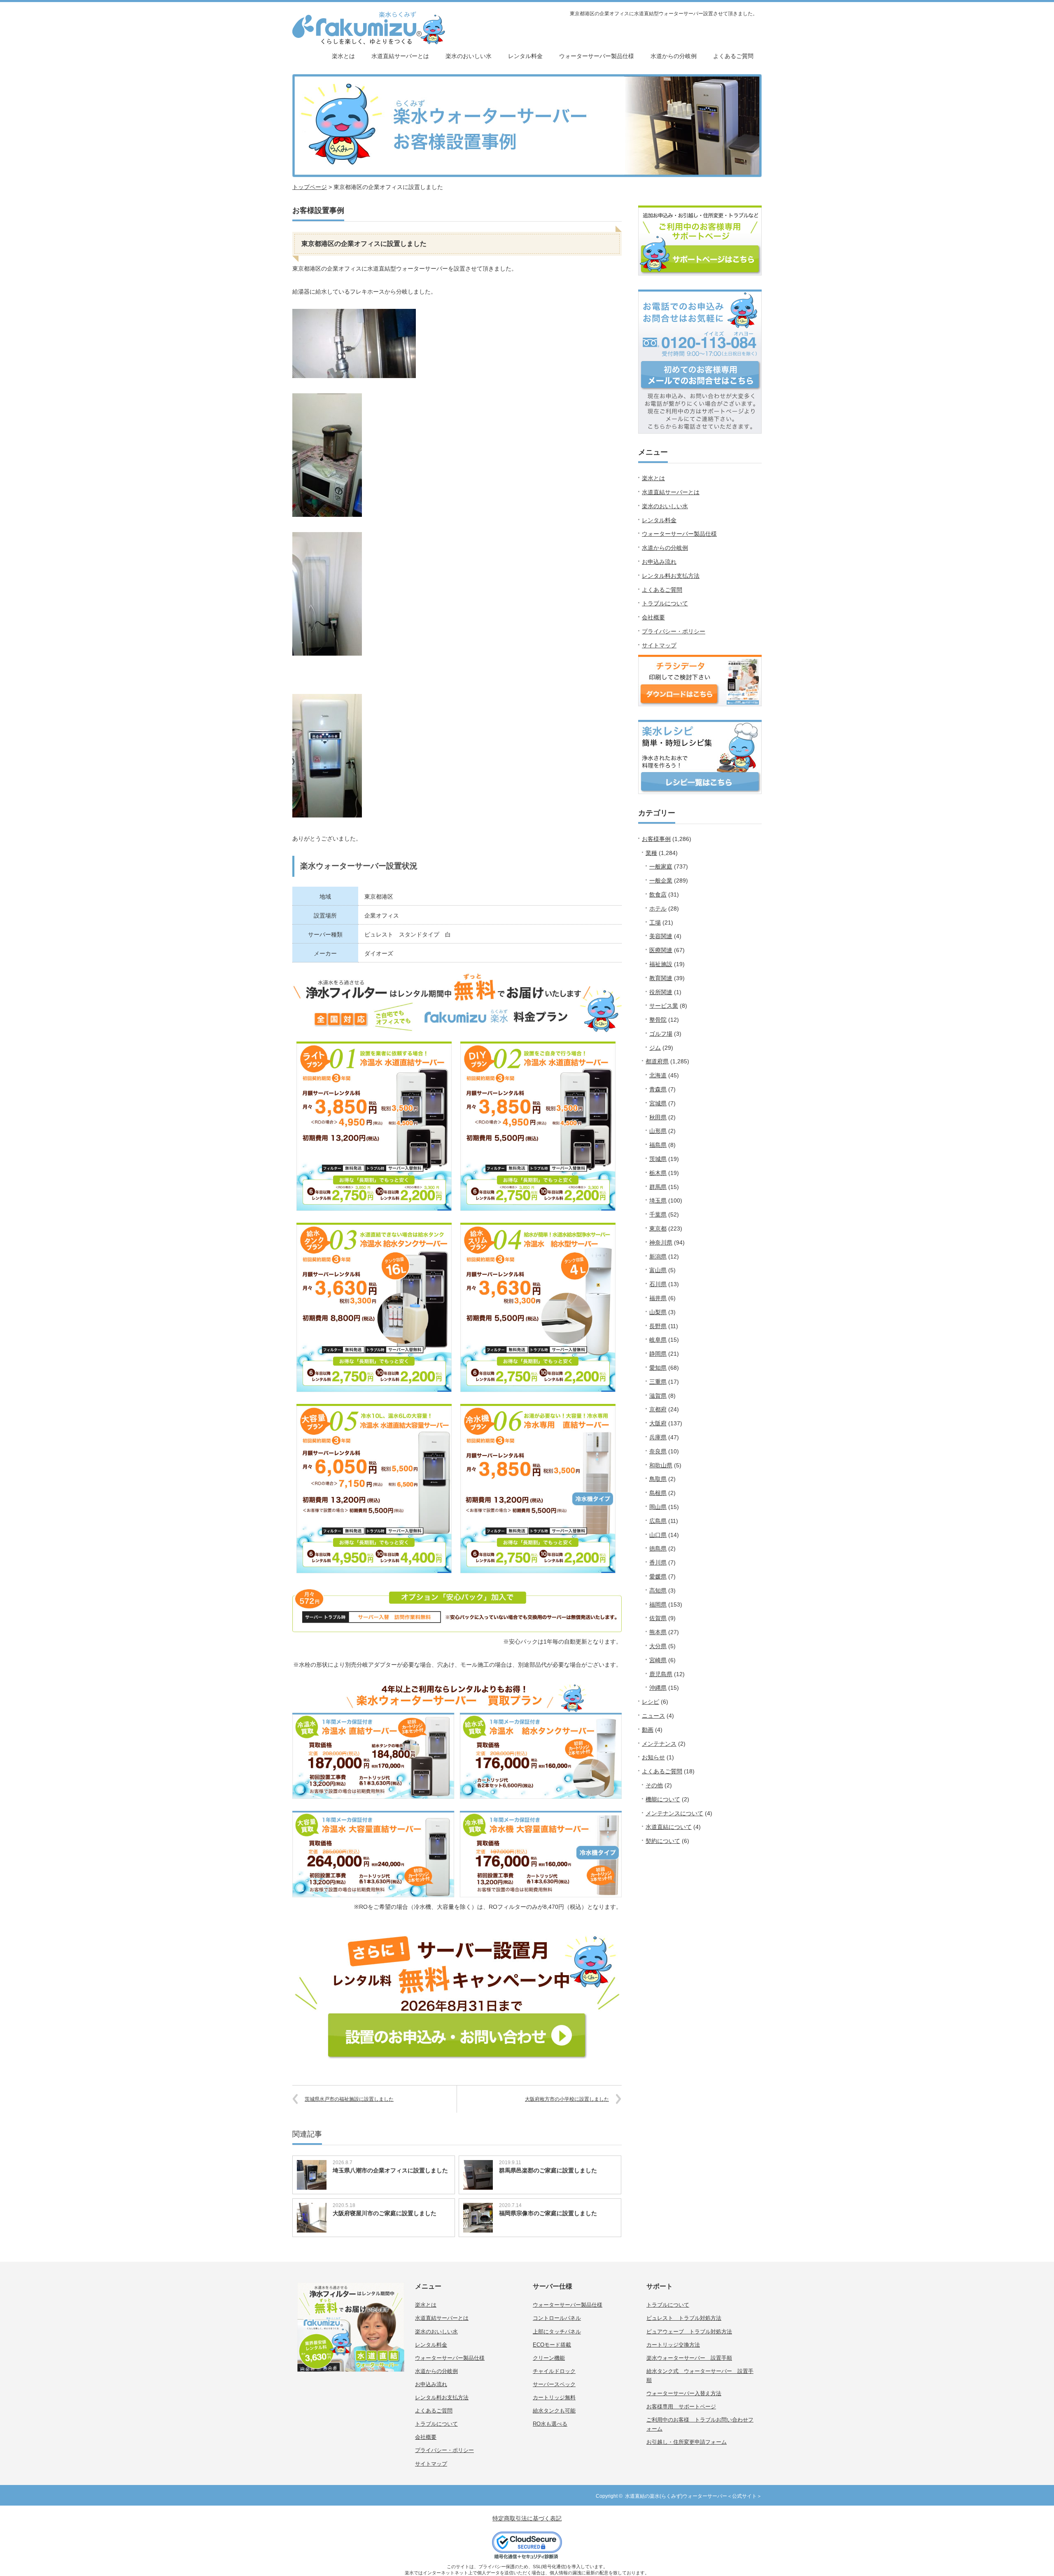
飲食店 (658, 894)
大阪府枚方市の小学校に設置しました (567, 2099)
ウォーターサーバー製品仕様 (597, 56)
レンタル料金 (525, 56)
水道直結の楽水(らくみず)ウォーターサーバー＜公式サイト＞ (693, 2496)
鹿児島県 (661, 1674)
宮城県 (658, 1103)
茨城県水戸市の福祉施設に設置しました (349, 2099)
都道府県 (657, 1061)
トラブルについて (665, 603)
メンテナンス (659, 1744)
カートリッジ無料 (554, 2397)
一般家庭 (661, 866)
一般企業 (661, 880)
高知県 (658, 1590)
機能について (663, 1799)
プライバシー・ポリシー (674, 631)
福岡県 (658, 1604)
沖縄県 (658, 1688)
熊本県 (658, 1632)
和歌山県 (661, 1465)
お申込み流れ (659, 562)
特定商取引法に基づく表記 (527, 2518)
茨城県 (658, 1159)
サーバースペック (554, 2384)
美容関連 (661, 936)
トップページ (310, 187)
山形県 (658, 1131)
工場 (655, 923)
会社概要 (653, 617)
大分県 (658, 1646)
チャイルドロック (554, 2371)
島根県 (658, 1493)
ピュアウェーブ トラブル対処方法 (689, 2332)
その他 (654, 1785)
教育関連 (661, 978)
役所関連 (661, 992)
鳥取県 (658, 1479)
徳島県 (658, 1548)
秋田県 (658, 1117)
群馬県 (658, 1187)
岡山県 (658, 1507)
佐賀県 (658, 1618)
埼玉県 (658, 1200)
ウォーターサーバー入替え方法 (684, 2393)
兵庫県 (658, 1437)
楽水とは (343, 56)
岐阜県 (658, 1340)
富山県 (658, 1270)
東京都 (658, 1228)
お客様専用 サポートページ (681, 2407)
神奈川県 (661, 1242)
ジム (655, 1048)
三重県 (658, 1382)
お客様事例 (656, 839)
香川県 (658, 1562)
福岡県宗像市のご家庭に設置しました (548, 2213)
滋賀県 (658, 1396)
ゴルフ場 (661, 1034)
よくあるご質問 (733, 56)
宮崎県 (658, 1660)
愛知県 (658, 1368)
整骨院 (658, 1020)
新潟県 (658, 1256)
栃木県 (658, 1173)
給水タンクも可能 (554, 2411)
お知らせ (653, 1757)
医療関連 (661, 950)
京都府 (658, 1409)
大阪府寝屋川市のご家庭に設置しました (385, 2213)
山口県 (658, 1535)
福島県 (658, 1145)
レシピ (651, 1702)
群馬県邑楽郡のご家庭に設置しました (548, 2170)
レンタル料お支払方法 (671, 576)
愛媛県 (658, 1576)
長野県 (658, 1326)
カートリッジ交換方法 (673, 2345)
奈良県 (658, 1451)
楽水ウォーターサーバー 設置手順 (689, 2358)
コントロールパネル (557, 2318)
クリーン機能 (549, 2358)
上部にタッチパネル (557, 2332)
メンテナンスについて (674, 1813)
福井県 (658, 1298)
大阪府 (658, 1423)
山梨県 (658, 1312)
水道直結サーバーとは (400, 56)
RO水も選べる (550, 2424)
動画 (648, 1730)
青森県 (658, 1089)
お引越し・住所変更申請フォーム (687, 2442)
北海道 (658, 1075)
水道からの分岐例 (674, 56)
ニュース (653, 1716)
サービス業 (664, 1006)
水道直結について (669, 1827)
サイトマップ (659, 645)
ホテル (658, 908)
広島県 (658, 1521)
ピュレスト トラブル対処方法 (684, 2318)
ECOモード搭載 (552, 2345)
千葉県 (658, 1214)
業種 (651, 853)
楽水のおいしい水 (469, 56)
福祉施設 (661, 964)
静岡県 (658, 1354)
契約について (663, 1841)
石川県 (658, 1284)
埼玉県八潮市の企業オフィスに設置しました (390, 2170)
